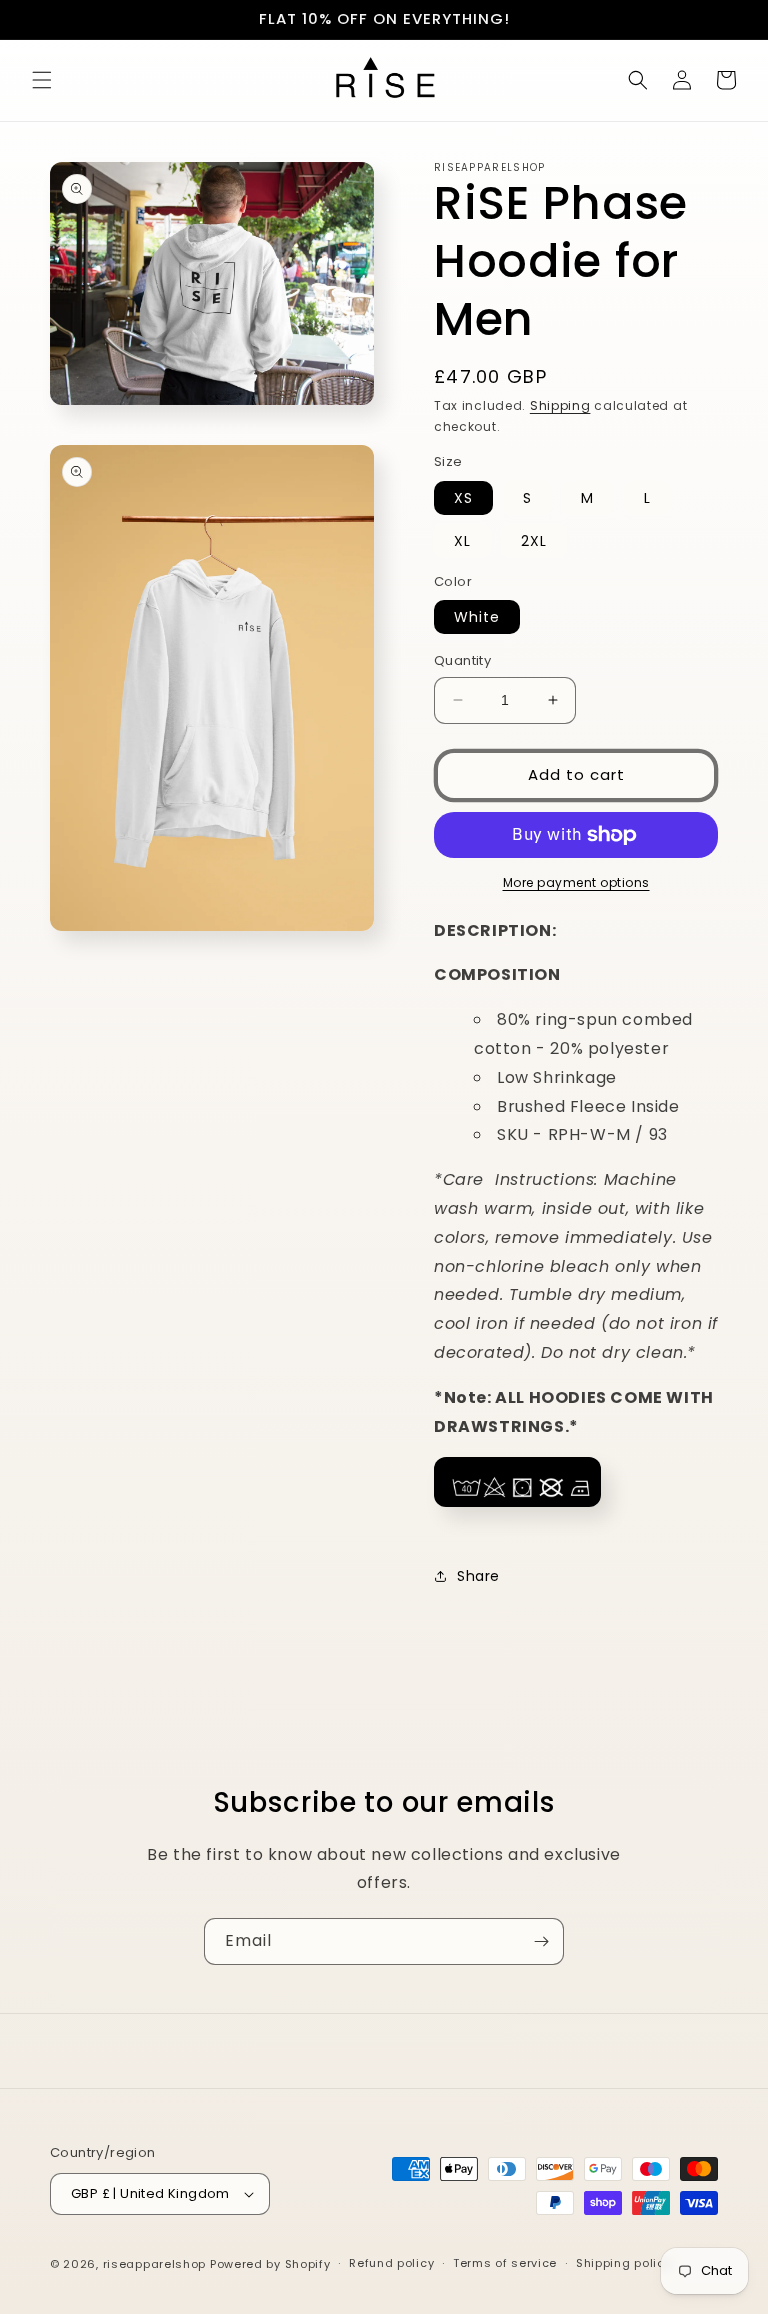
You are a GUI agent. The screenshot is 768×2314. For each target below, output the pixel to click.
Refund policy (391, 2263)
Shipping (560, 405)
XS (463, 498)
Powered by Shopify (270, 2264)
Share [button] (478, 1576)
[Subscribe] (541, 1941)
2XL (534, 541)
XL (462, 541)
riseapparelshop (155, 2264)
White (477, 617)
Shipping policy (624, 2263)
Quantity (462, 660)
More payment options (576, 882)
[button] (42, 80)
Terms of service (505, 2263)
